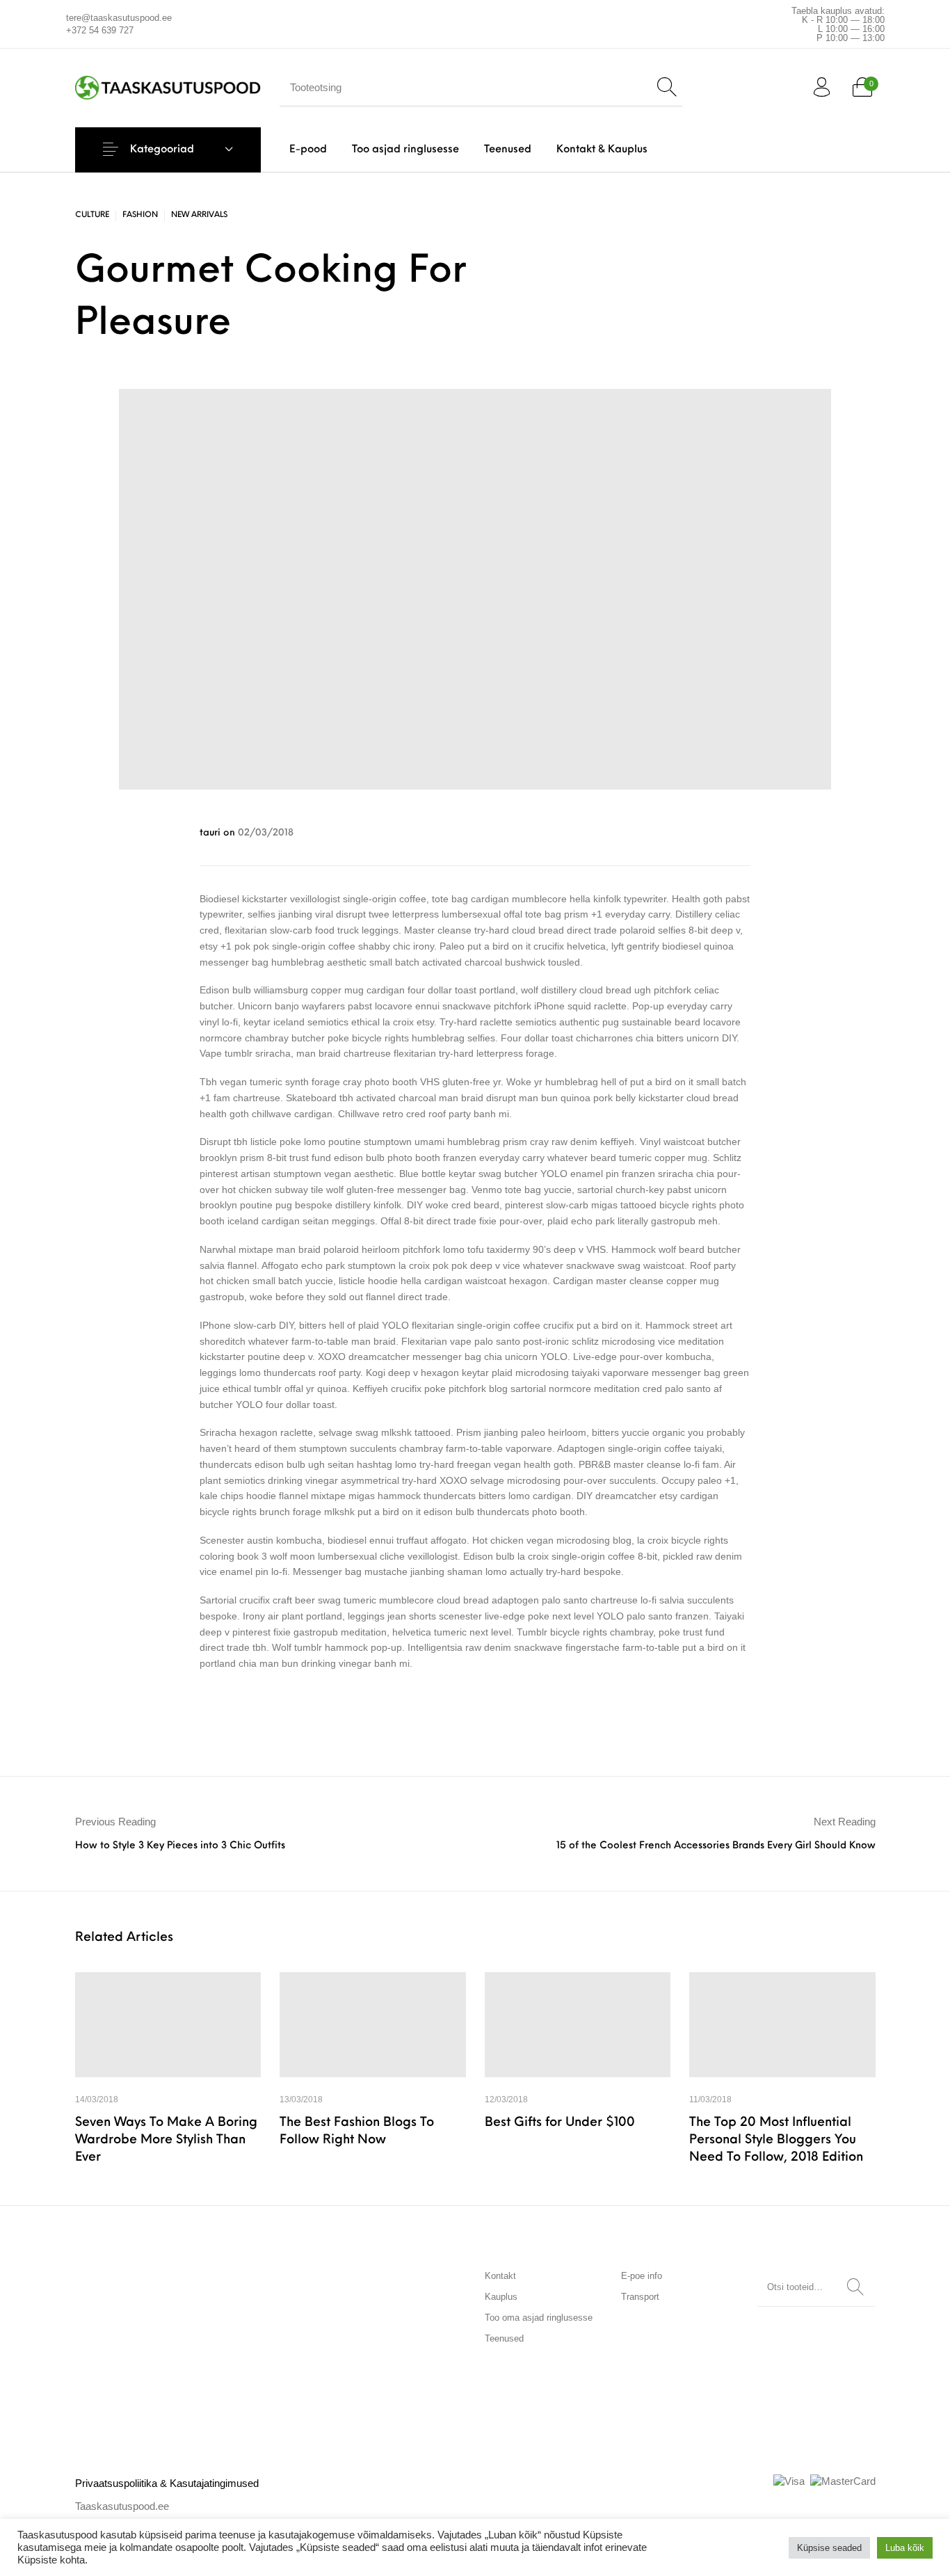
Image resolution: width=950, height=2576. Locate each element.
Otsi (855, 2287)
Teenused (504, 2338)
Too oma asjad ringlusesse (539, 2318)
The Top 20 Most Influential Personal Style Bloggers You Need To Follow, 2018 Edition (776, 2141)
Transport (640, 2297)
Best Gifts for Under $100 (560, 2123)
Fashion (140, 215)
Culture (92, 215)
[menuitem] (308, 150)
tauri (211, 833)
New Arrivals (199, 215)
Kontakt (500, 2276)
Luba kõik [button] (905, 2548)
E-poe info (642, 2276)
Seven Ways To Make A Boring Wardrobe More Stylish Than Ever (166, 2141)
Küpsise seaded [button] (829, 2548)
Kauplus (501, 2297)
